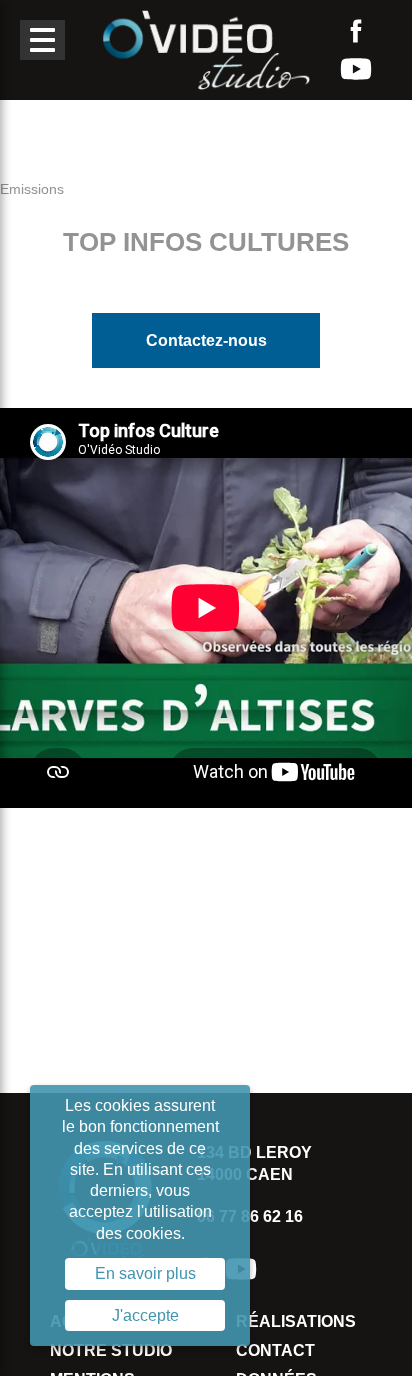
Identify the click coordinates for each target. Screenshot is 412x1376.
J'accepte (145, 1315)
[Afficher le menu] (42, 40)
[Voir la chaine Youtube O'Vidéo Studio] (356, 69)
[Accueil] (206, 48)
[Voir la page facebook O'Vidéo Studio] (356, 31)
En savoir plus (145, 1273)
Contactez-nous (206, 340)
